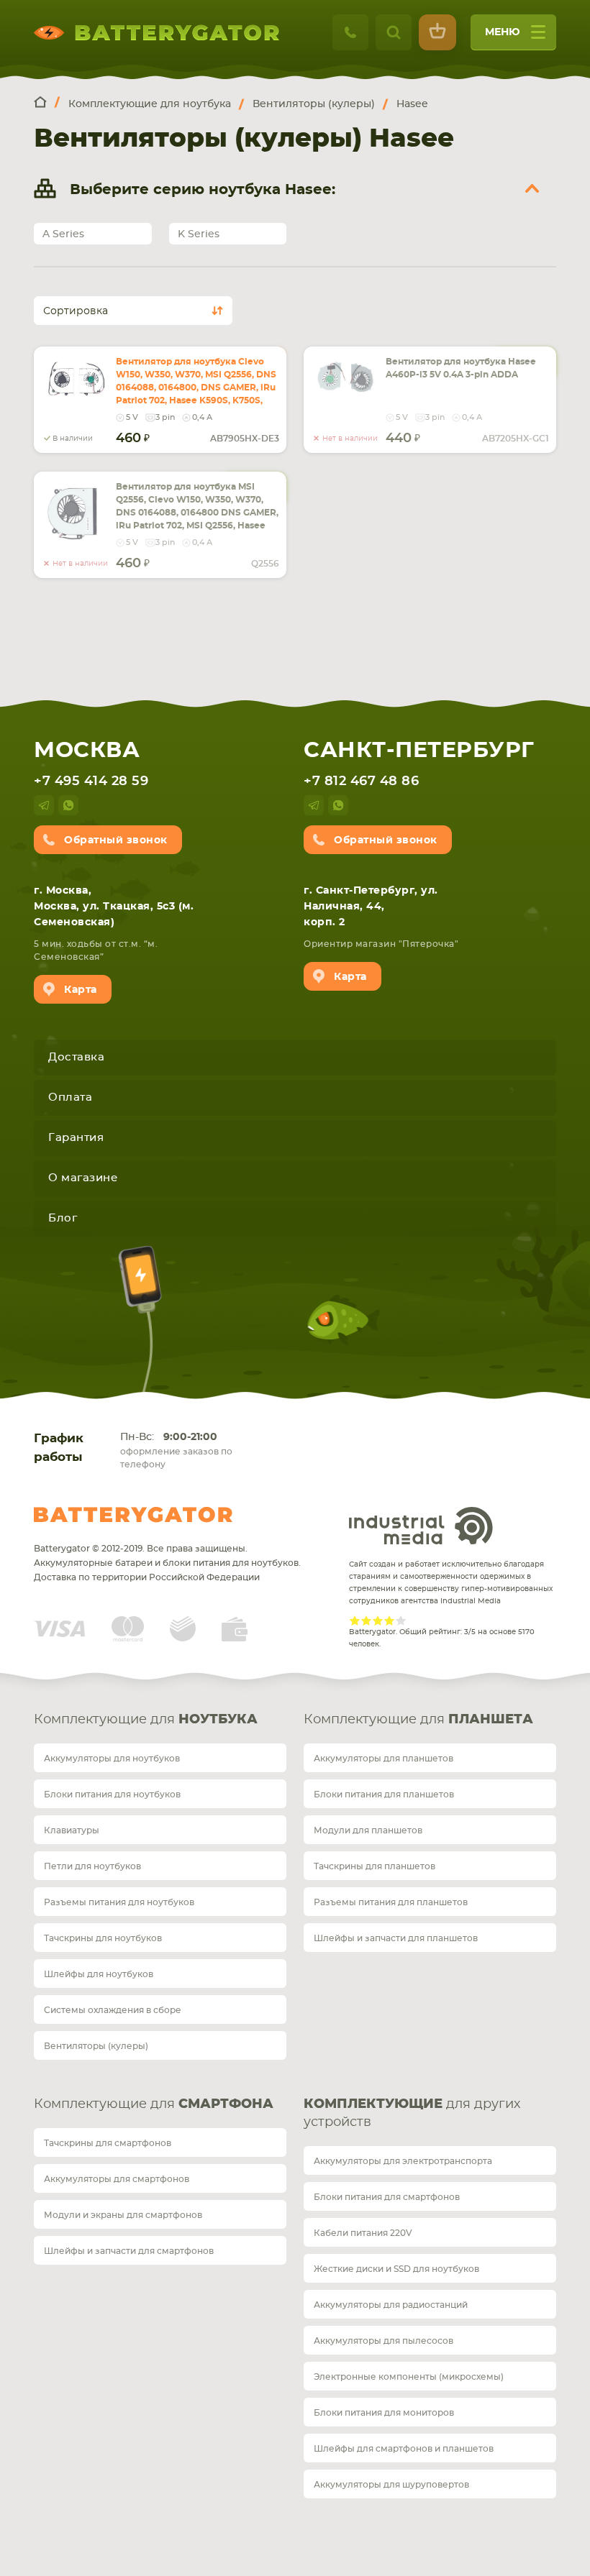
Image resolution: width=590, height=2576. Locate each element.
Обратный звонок (116, 840)
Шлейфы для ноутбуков (99, 1974)
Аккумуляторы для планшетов (383, 1759)
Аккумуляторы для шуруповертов (391, 2485)
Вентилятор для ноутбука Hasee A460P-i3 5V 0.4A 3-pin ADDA (461, 368)
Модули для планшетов (368, 1830)
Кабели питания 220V (363, 2233)
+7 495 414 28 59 (91, 781)
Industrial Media (421, 1526)
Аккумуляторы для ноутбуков (112, 1759)
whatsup (68, 805)
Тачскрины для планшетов (375, 1866)
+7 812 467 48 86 (361, 781)
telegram (44, 805)
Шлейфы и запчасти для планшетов (396, 1938)
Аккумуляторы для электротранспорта (403, 2161)
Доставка (76, 1057)
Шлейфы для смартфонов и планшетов (404, 2449)
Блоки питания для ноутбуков (112, 1795)
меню (503, 32)
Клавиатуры (72, 1830)
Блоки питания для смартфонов (387, 2197)
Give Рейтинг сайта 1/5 (355, 1621)
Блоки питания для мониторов (384, 2413)
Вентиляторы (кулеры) (96, 2046)
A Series (63, 234)
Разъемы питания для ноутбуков (119, 1902)
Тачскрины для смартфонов (108, 2143)
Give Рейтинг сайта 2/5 (366, 1621)
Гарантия (76, 1138)
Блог (63, 1218)
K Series (199, 234)
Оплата (70, 1097)
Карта (81, 990)
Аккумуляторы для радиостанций (391, 2305)
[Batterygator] (47, 103)
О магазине (83, 1178)
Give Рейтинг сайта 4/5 (389, 1621)
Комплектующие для (146, 1720)
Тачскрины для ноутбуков (103, 1938)
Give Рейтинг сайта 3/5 (378, 1621)
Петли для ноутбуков (92, 1866)
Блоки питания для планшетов (384, 1795)
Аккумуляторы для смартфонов (117, 2179)
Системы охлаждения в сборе (113, 2010)
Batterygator (133, 1515)
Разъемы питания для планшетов (391, 1902)
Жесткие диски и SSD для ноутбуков (396, 2269)
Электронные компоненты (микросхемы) (409, 2377)
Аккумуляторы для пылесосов (383, 2341)
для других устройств (412, 2113)
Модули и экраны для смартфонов (123, 2215)
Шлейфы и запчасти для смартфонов (129, 2251)
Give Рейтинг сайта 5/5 (401, 1621)
